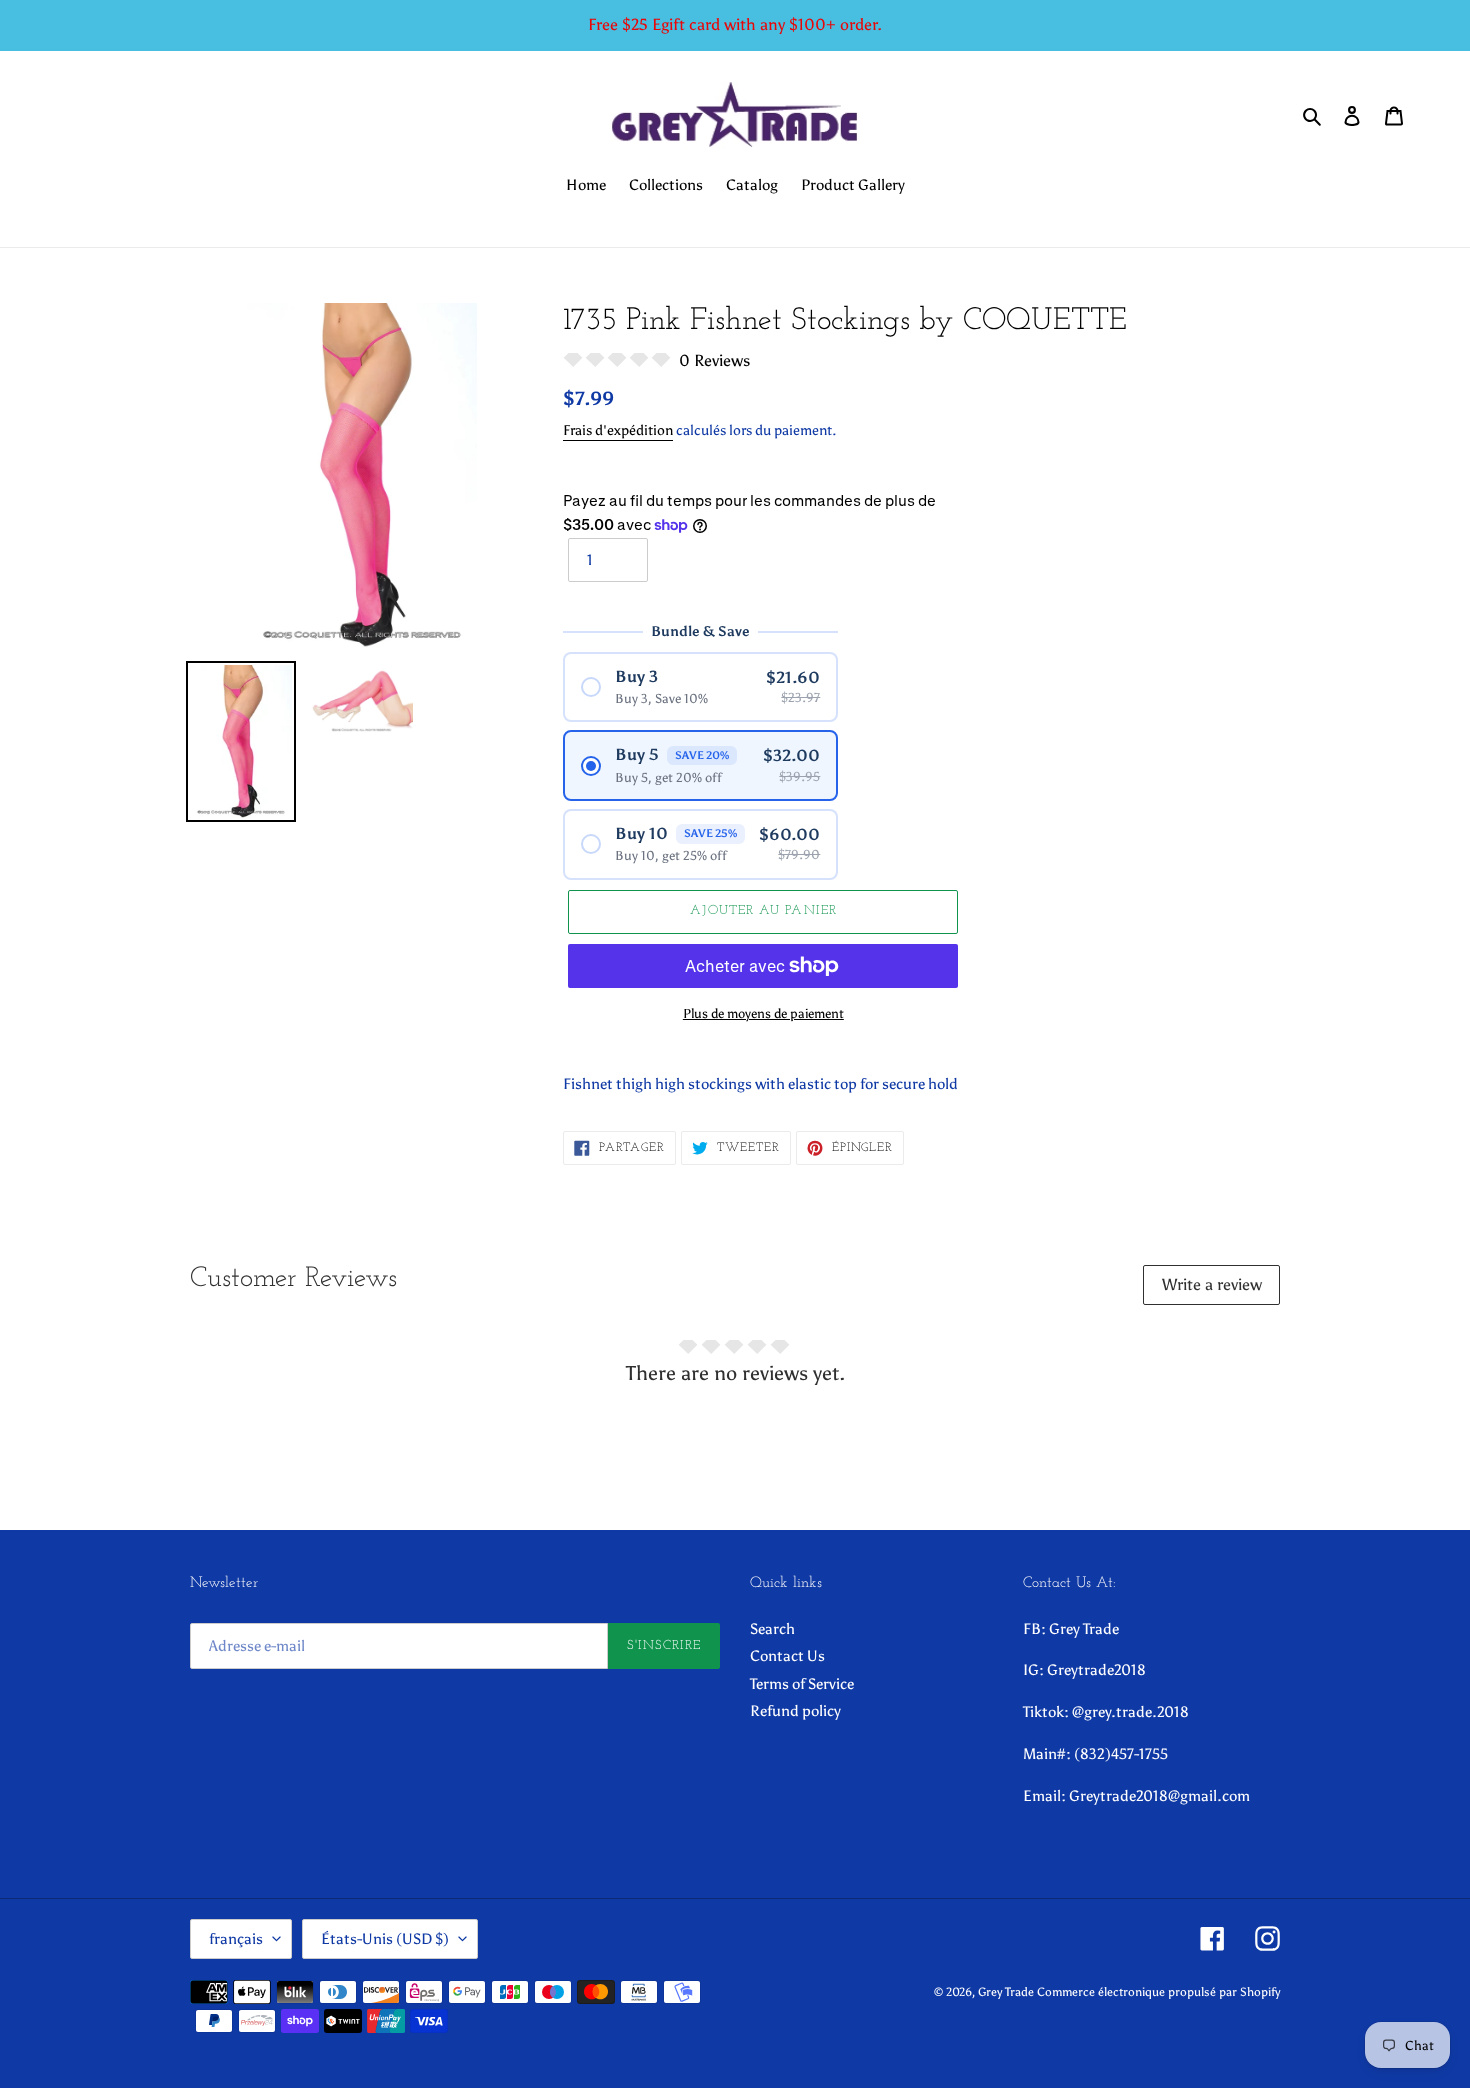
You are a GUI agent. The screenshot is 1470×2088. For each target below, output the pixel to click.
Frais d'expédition (618, 430)
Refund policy (795, 1711)
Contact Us (787, 1656)
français (236, 1939)
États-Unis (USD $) (385, 1939)
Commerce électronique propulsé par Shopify (1158, 1992)
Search (772, 1629)
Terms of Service (802, 1684)
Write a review (1212, 1284)
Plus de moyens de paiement (763, 1013)
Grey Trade (1006, 1992)
